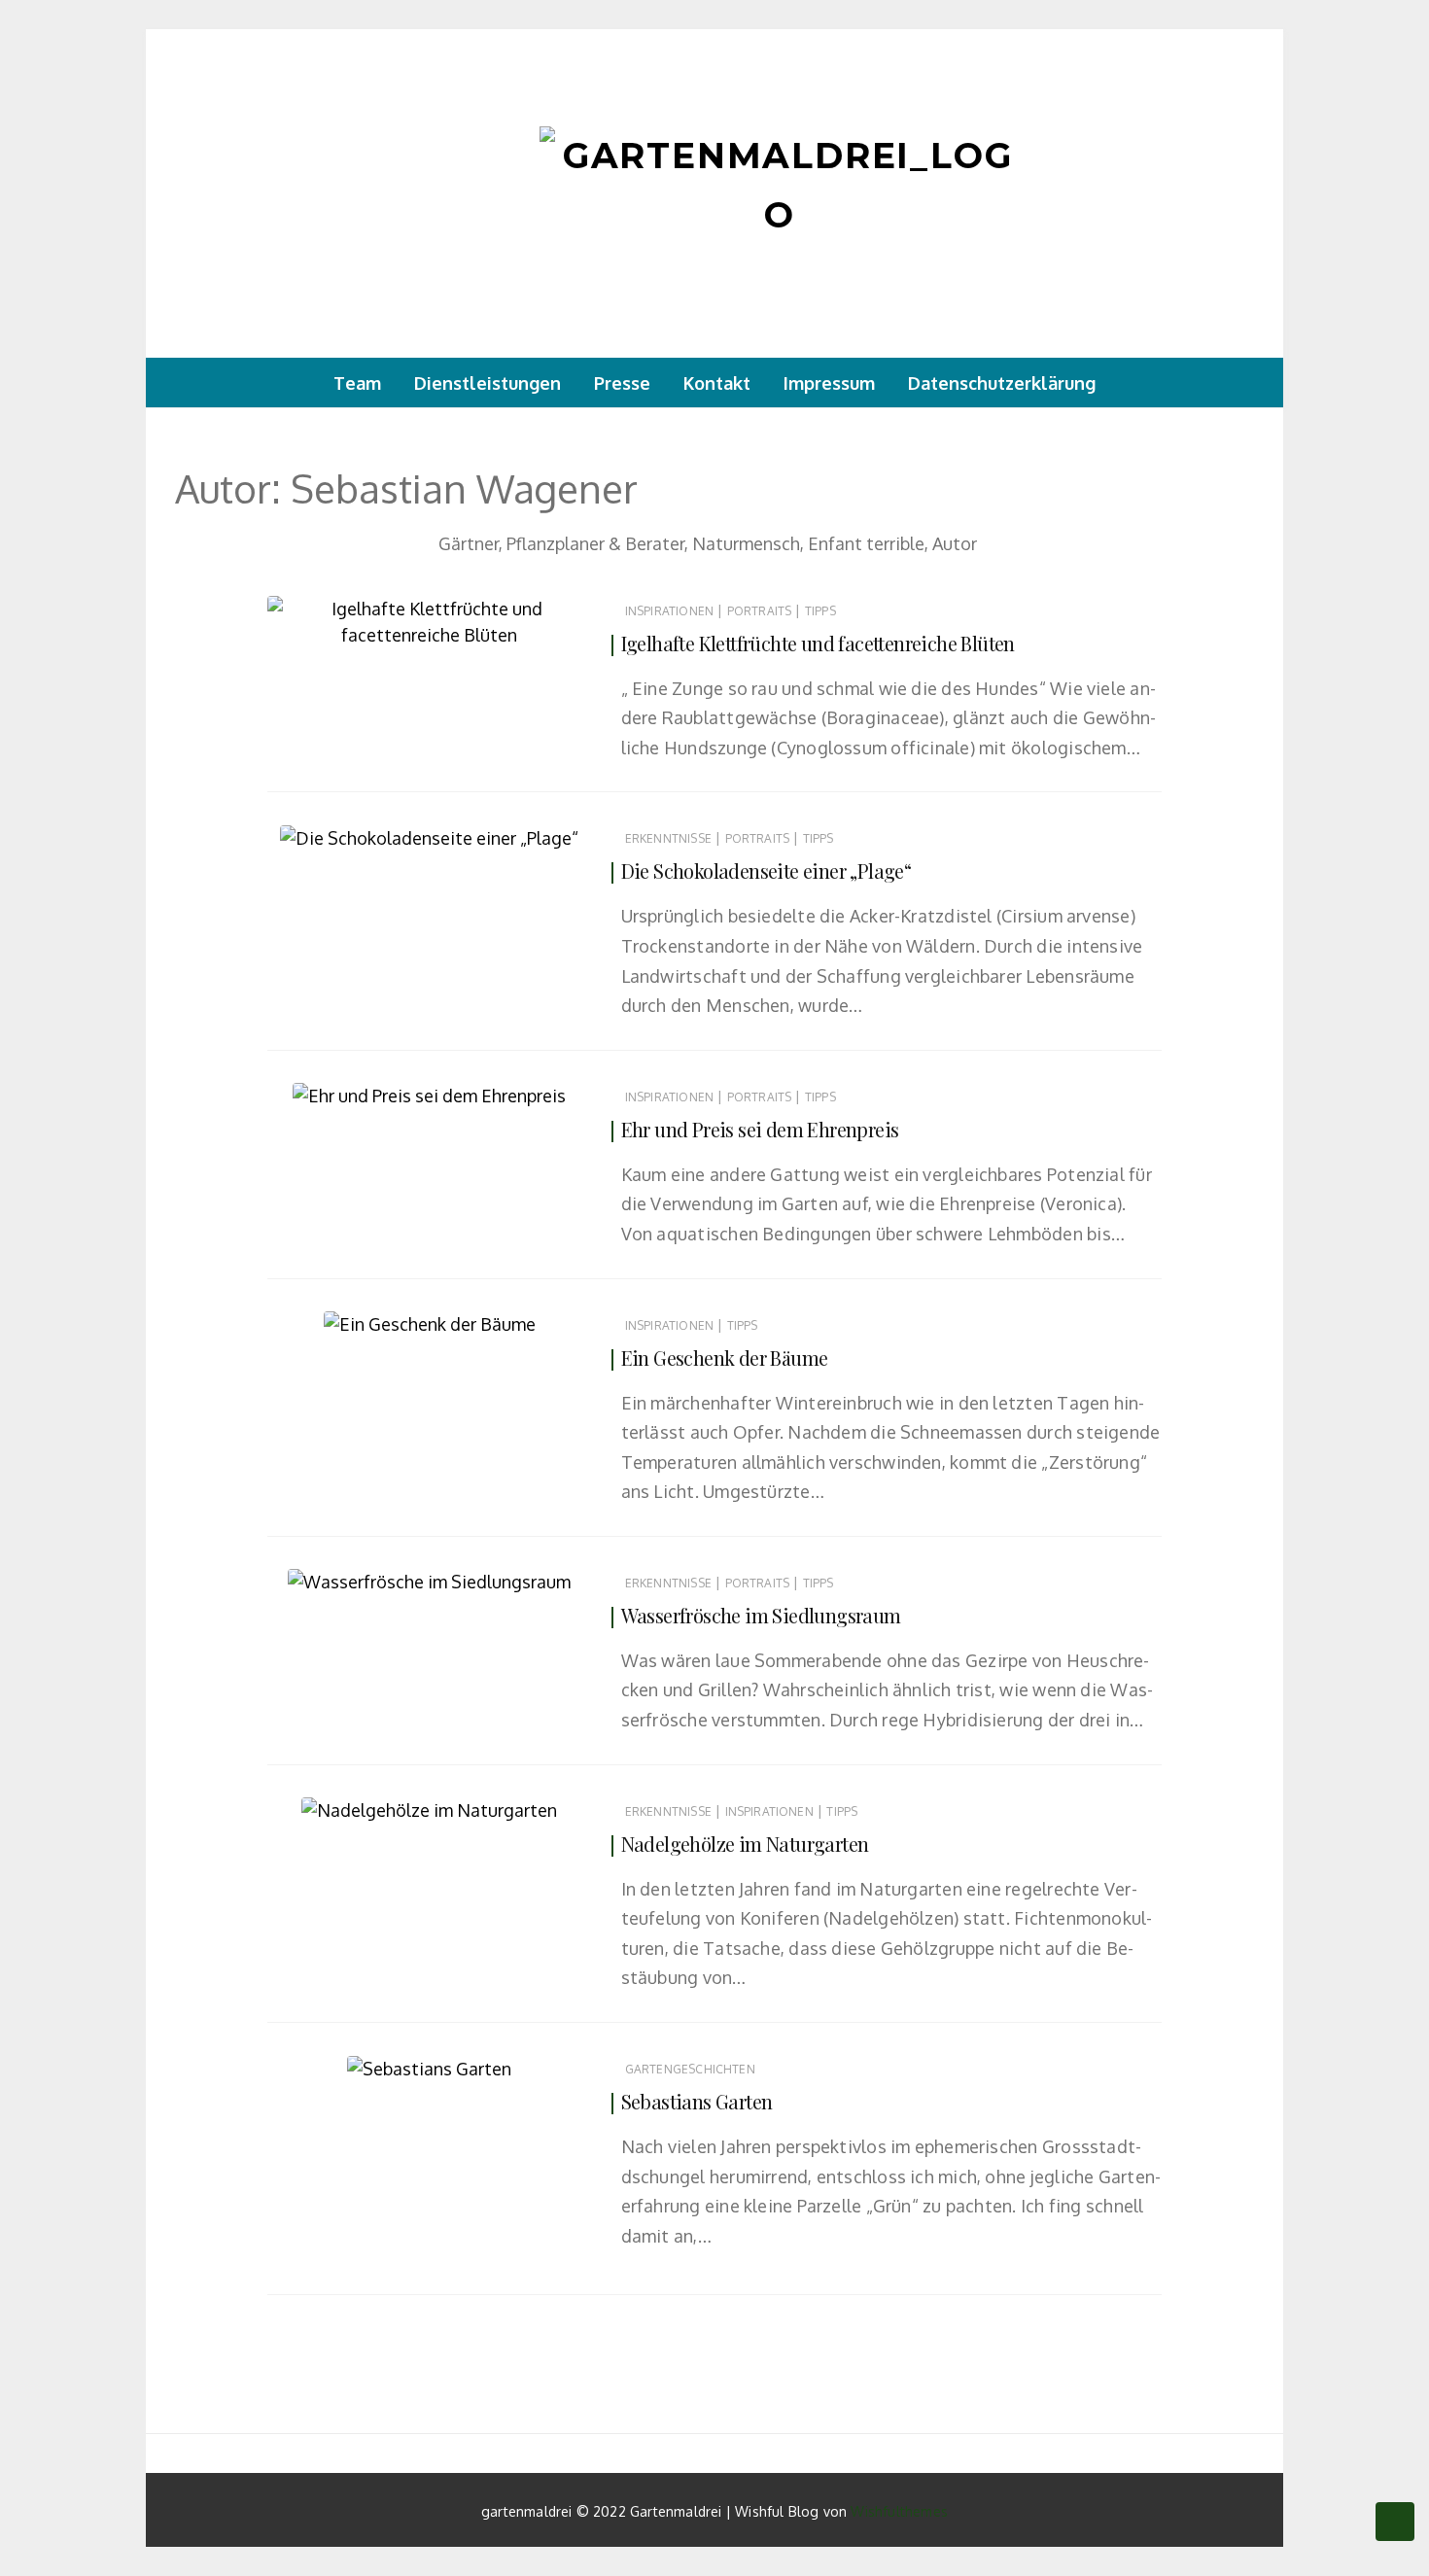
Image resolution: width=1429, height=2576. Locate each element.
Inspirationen (669, 611)
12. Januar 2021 (528, 1576)
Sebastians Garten (697, 2101)
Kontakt (717, 383)
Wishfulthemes (899, 2511)
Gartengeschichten (690, 2069)
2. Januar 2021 (530, 1805)
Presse (622, 383)
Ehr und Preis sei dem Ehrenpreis (760, 1129)
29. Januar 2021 (527, 1090)
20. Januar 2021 (526, 1319)
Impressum (829, 383)
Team (357, 383)
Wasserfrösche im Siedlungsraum (761, 1615)
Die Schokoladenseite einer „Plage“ (767, 870)
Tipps (820, 611)
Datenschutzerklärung (1002, 383)
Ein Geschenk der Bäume (725, 1358)
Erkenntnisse (668, 838)
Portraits (760, 611)
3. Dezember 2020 (519, 2063)
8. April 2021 (535, 629)
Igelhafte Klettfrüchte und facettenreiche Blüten (818, 643)
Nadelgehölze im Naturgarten (745, 1844)
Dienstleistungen (488, 383)
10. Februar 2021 (525, 833)
